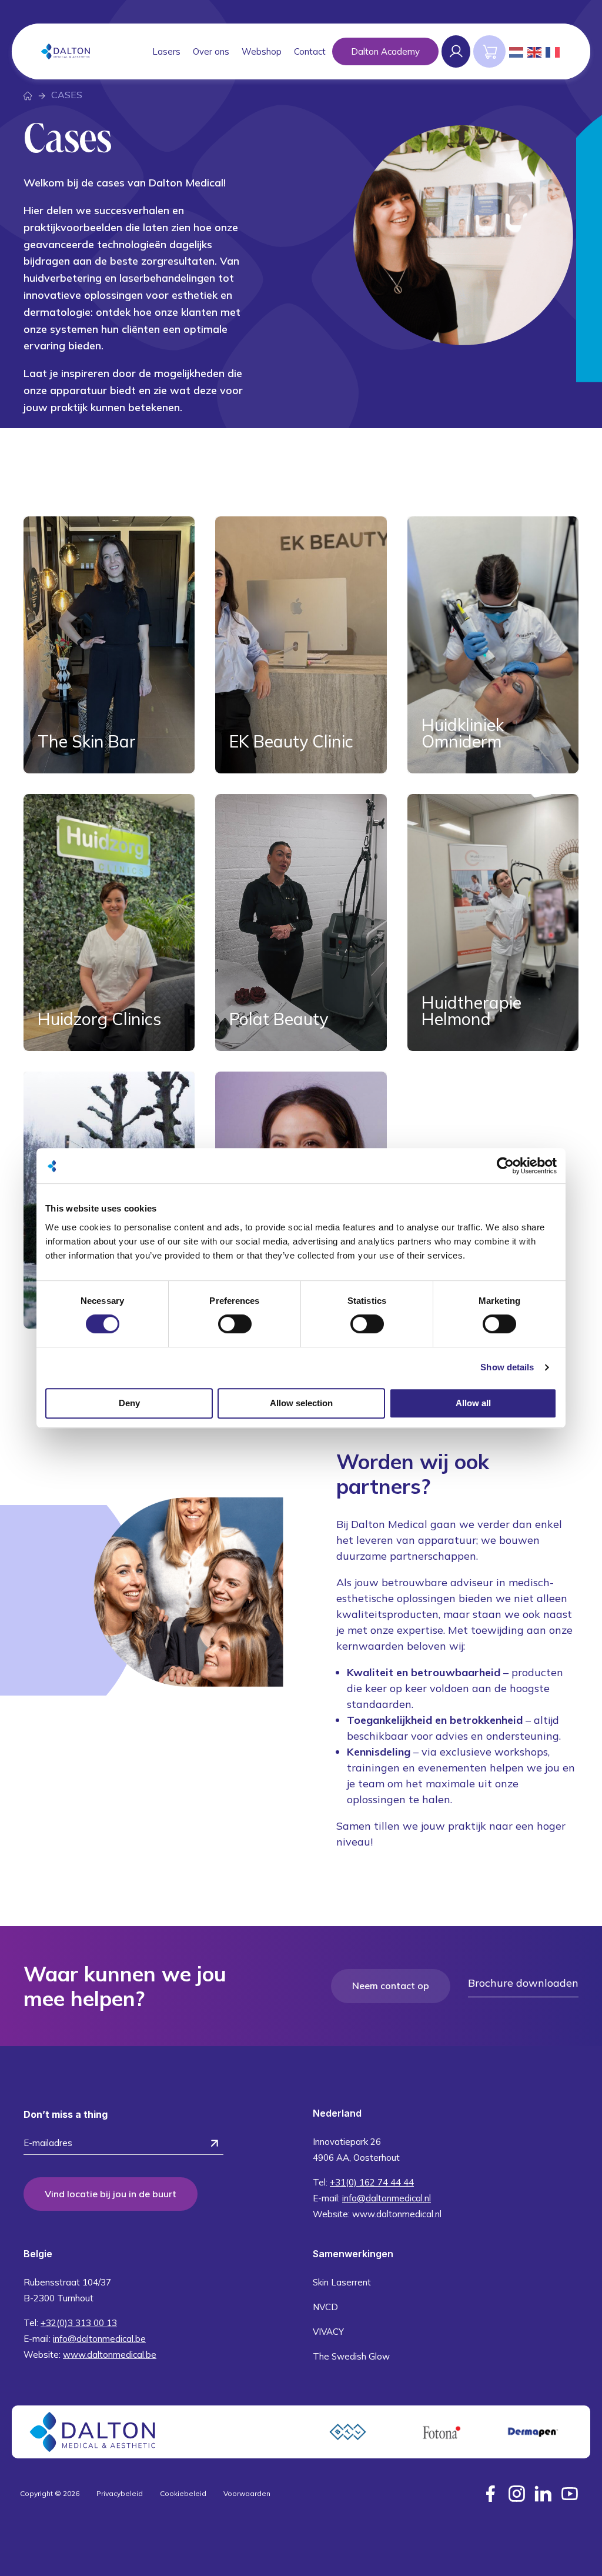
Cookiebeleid (183, 2493)
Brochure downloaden (523, 1983)
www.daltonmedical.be (110, 2355)
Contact (310, 51)
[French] (553, 51)
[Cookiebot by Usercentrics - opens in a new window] (505, 1166)
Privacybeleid (120, 2493)
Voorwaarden (247, 2493)
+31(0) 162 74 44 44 (372, 2182)
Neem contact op (391, 1986)
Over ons (211, 51)
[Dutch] (517, 51)
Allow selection (301, 1403)
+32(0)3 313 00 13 (79, 2323)
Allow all (473, 1403)
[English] (535, 51)
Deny (129, 1403)
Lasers (166, 51)
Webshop (262, 51)
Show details (507, 1367)
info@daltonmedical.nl (387, 2198)
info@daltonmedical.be (99, 2339)
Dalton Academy (385, 51)
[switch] (235, 1324)
